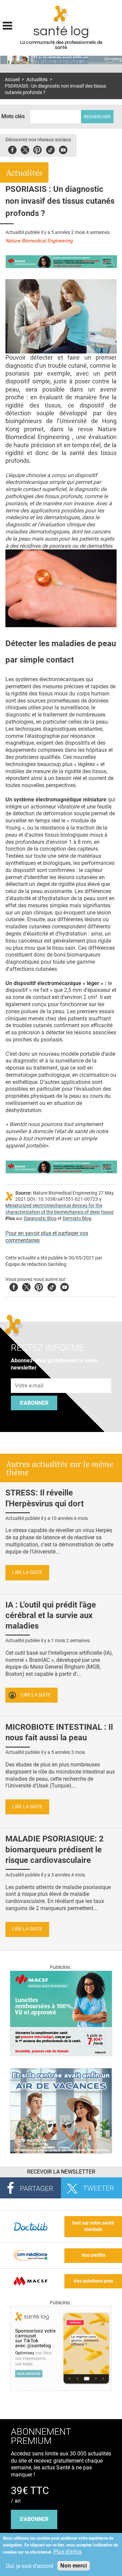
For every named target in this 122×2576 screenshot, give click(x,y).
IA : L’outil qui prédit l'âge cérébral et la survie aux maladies (51, 1615)
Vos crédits (93, 2255)
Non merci (74, 2566)
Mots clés (13, 116)
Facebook (12, 149)
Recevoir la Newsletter (61, 2172)
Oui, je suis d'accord (29, 2566)
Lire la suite (27, 1572)
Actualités (37, 80)
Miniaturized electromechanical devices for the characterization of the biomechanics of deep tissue (59, 1209)
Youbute (63, 149)
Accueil (12, 80)
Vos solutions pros (93, 2281)
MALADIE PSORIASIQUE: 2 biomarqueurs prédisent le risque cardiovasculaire (55, 1849)
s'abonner (34, 2519)
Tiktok (50, 149)
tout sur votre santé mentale (93, 2226)
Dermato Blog (77, 1219)
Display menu (7, 25)
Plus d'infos (68, 2552)
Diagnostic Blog (40, 1219)
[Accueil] (61, 15)
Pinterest (37, 149)
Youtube (65, 1286)
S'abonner (34, 1403)
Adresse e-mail (29, 1375)
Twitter (25, 149)
